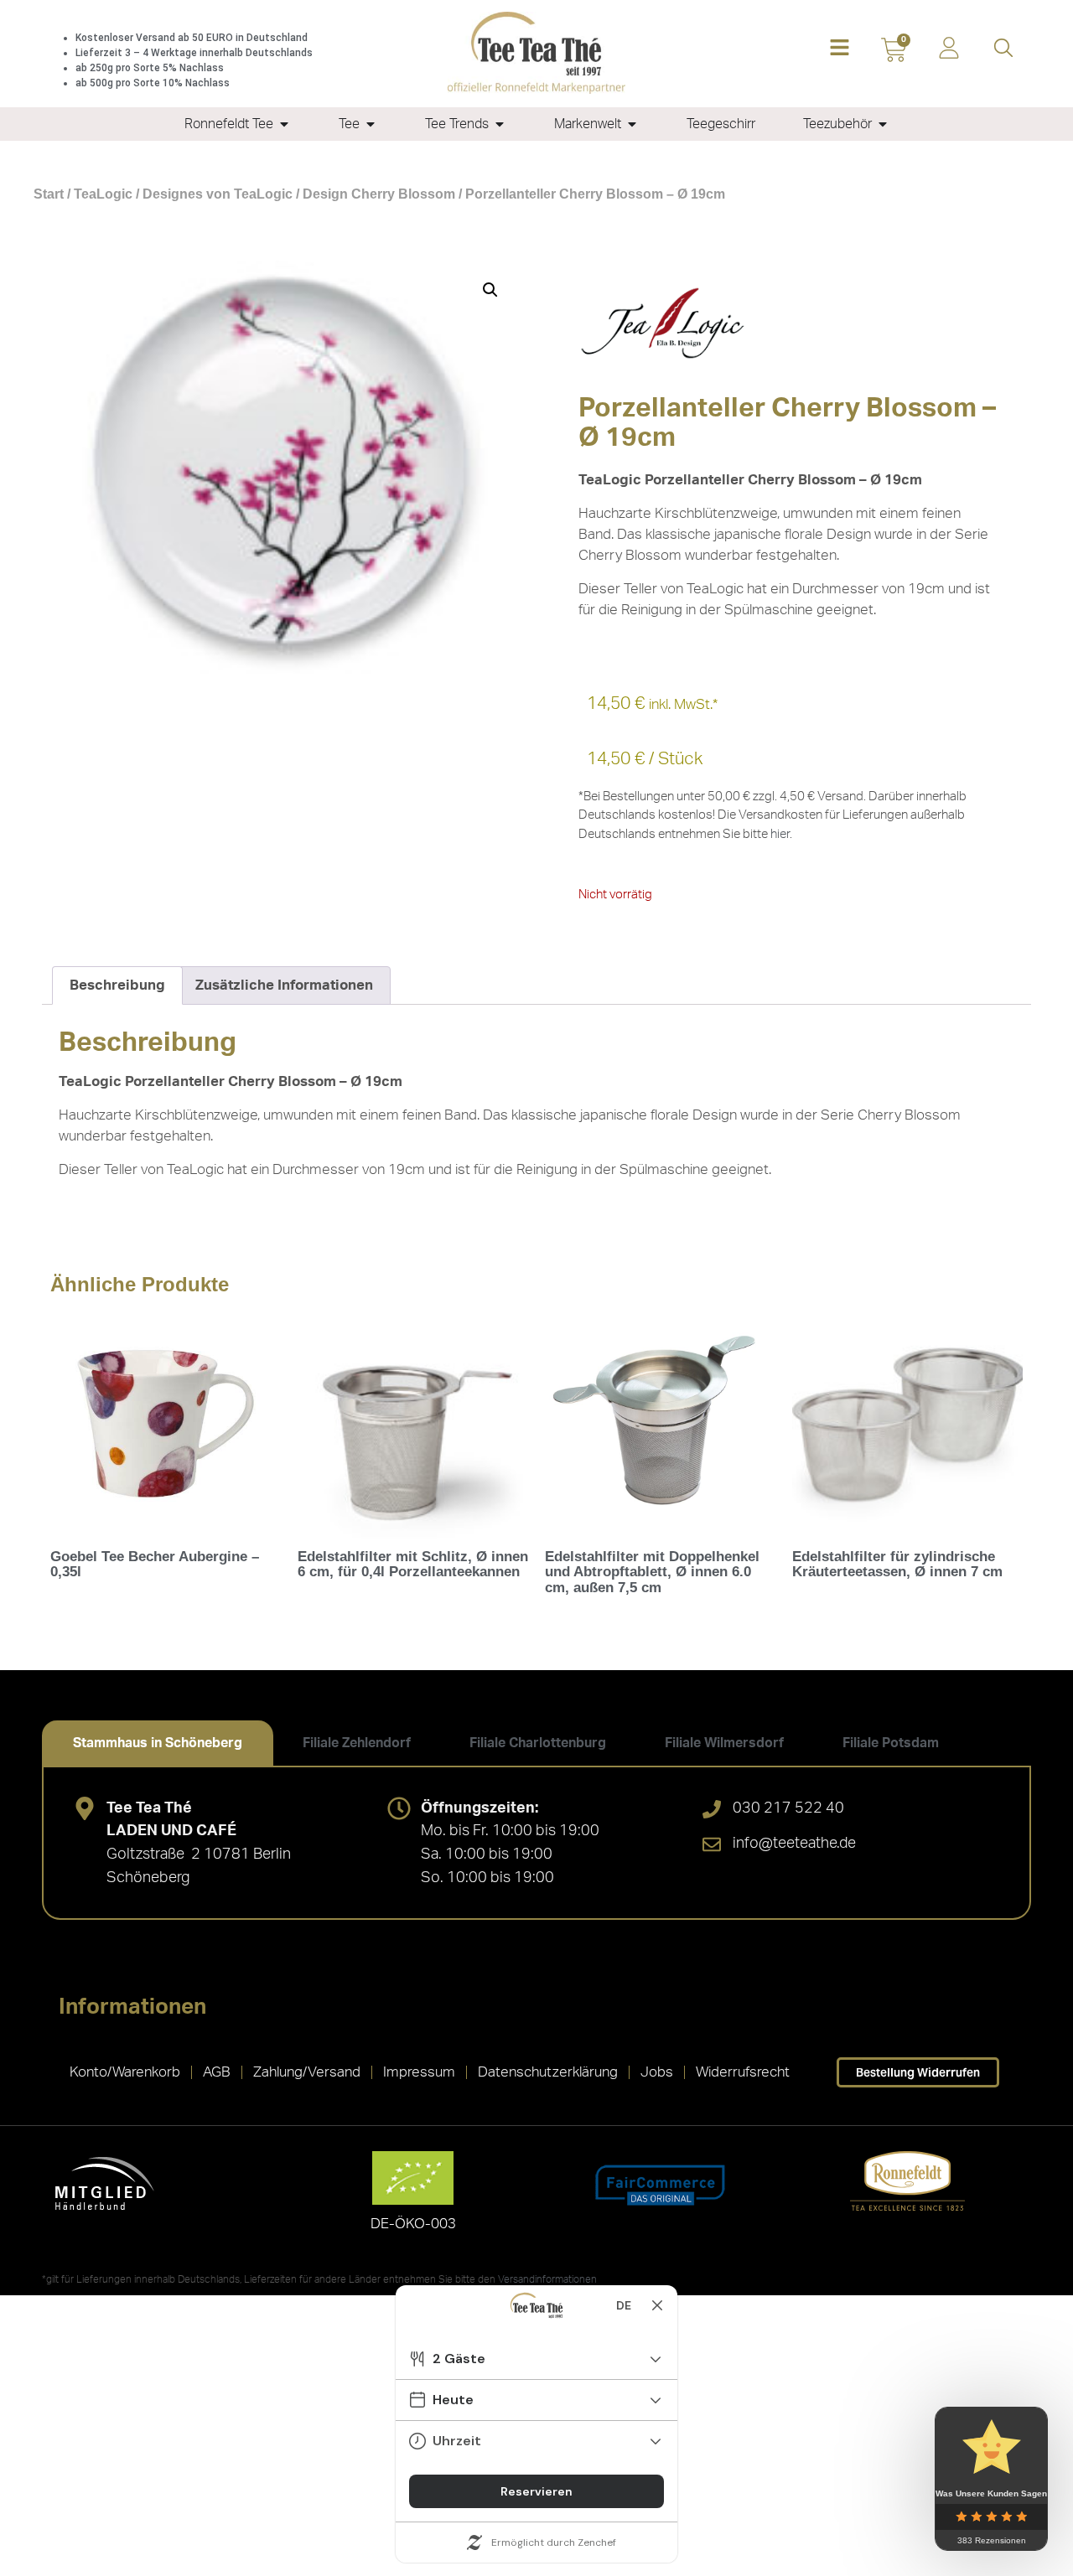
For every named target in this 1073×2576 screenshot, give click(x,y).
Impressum (419, 2072)
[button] (840, 49)
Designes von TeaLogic (218, 194)
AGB (217, 2072)
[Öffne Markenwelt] (632, 124)
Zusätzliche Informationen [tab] (284, 985)
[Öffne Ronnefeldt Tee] (284, 124)
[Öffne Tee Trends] (500, 124)
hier (780, 834)
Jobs (657, 2072)
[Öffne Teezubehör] (883, 124)
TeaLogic (103, 194)
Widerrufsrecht (743, 2072)
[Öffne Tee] (371, 124)
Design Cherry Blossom (379, 194)
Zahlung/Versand (307, 2072)
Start (49, 194)
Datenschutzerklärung (548, 2072)
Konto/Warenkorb (125, 2072)
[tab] (158, 1743)
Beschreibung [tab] (117, 985)
